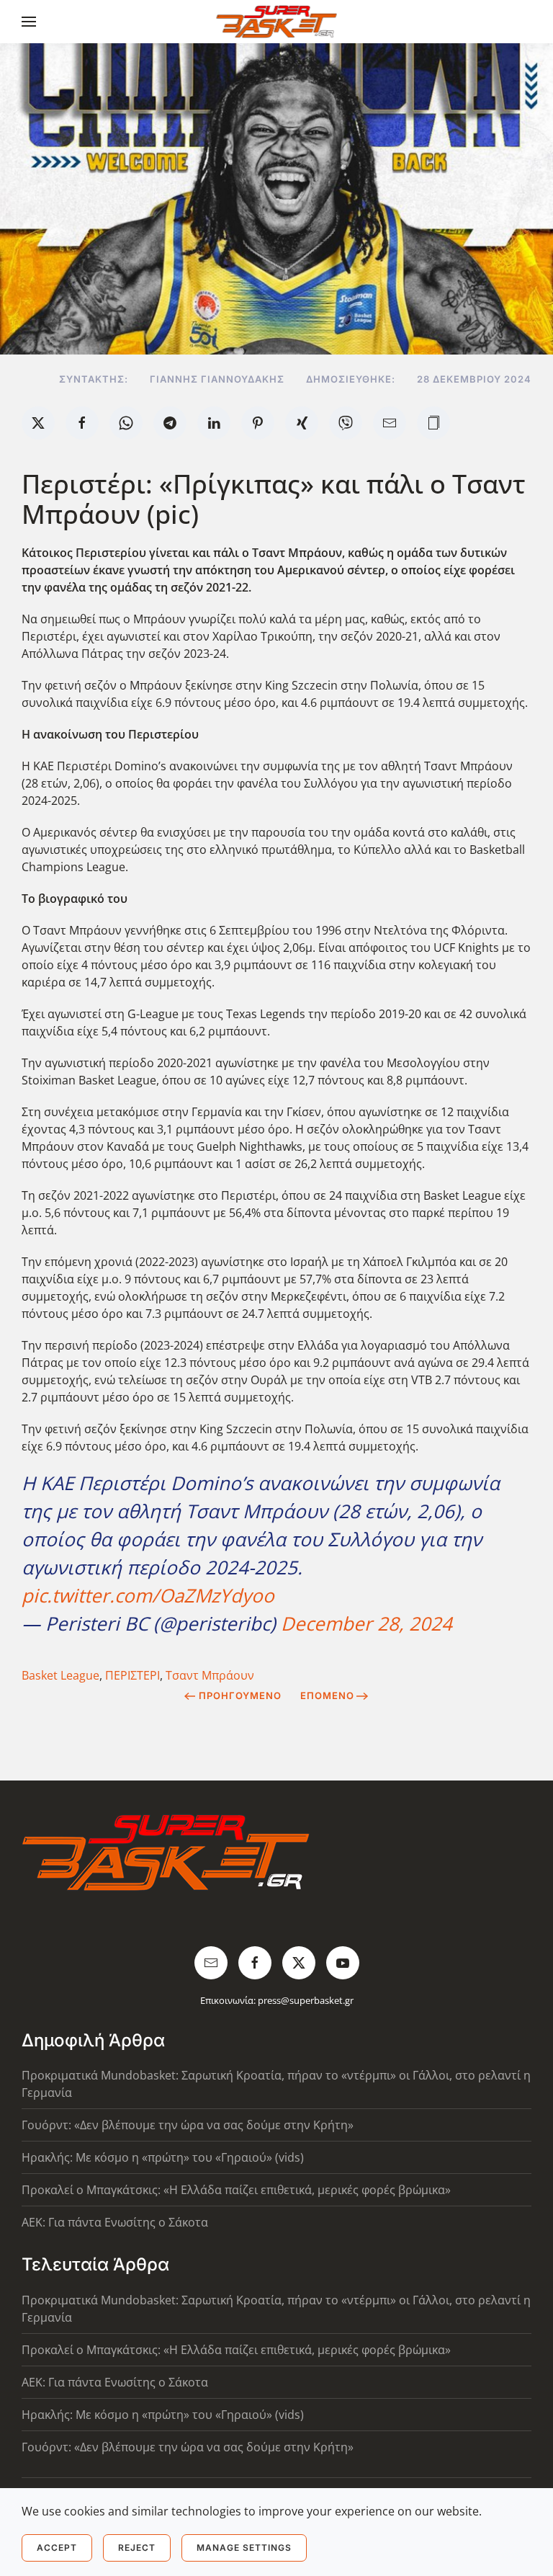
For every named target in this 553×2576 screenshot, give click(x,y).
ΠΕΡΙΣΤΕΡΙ (132, 1675)
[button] (29, 22)
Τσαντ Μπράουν (210, 1675)
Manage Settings (244, 2548)
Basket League (60, 1675)
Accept (57, 2548)
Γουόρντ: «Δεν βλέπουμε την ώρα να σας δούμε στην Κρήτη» (188, 2125)
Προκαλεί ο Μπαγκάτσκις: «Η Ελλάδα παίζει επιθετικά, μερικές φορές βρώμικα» (236, 2190)
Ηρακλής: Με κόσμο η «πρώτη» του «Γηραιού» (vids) (163, 2157)
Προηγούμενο (240, 1695)
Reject (137, 2548)
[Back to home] (277, 22)
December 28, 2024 (367, 1623)
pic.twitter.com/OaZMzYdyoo (148, 1595)
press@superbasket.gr (306, 2000)
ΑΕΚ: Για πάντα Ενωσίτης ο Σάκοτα (115, 2222)
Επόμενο (327, 1695)
